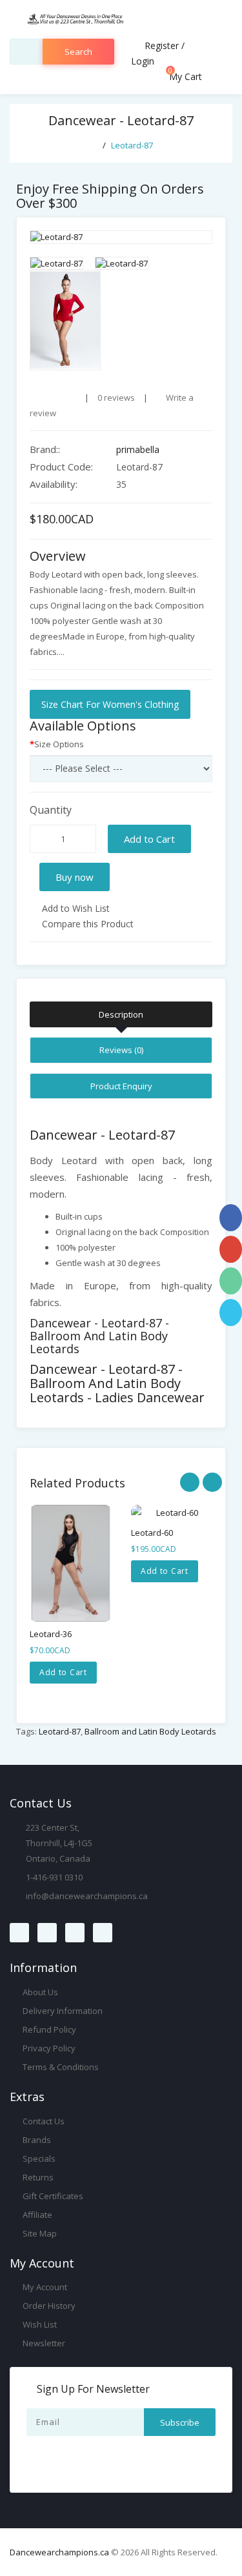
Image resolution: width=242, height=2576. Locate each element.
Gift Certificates (52, 2196)
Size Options (59, 744)
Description (121, 1014)
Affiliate (36, 2215)
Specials (38, 2158)
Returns (37, 2177)
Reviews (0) (121, 1050)
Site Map (39, 2233)
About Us (39, 1992)
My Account (44, 2287)
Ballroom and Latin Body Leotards (150, 1731)
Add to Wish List (75, 908)
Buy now (75, 877)
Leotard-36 (51, 1634)
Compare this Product (86, 924)
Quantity (51, 810)
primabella (138, 449)
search (78, 52)
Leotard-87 (132, 145)
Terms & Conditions (60, 2067)
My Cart (184, 76)
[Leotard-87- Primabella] (121, 237)
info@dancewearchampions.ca (87, 1896)
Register (162, 45)
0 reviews (116, 397)
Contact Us (43, 2121)
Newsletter (43, 2343)
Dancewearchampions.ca (59, 2552)
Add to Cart (149, 839)
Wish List (39, 2324)
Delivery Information (62, 2011)
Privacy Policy (48, 2048)
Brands (36, 2140)
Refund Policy (48, 2029)
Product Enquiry (121, 1086)
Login (143, 61)
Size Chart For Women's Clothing (110, 704)
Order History (48, 2306)
